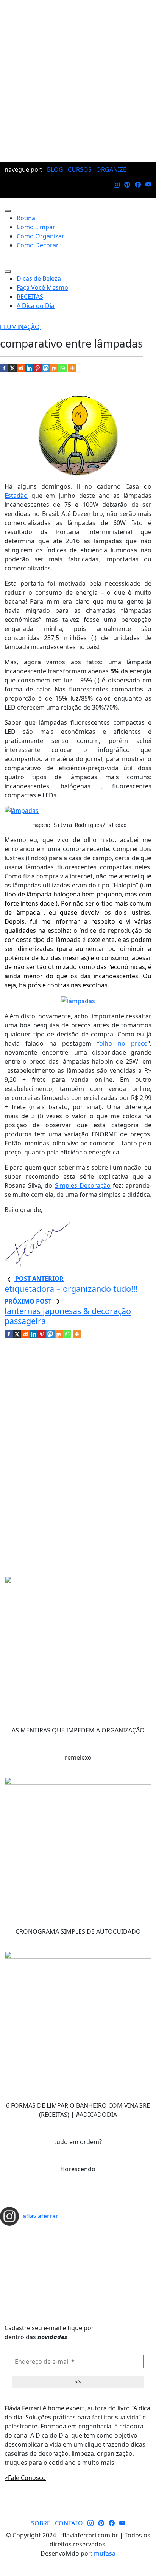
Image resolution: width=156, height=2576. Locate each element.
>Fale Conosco (25, 2478)
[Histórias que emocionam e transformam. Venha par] (78, 2257)
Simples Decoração (83, 1185)
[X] (12, 368)
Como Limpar (36, 227)
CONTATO (69, 2523)
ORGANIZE (111, 169)
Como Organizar (41, 236)
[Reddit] (21, 368)
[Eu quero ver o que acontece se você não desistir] (78, 2251)
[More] (72, 368)
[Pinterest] (37, 368)
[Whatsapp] (62, 368)
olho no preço (123, 1043)
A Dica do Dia (36, 306)
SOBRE (41, 2523)
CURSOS (80, 169)
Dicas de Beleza (39, 278)
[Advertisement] (78, 81)
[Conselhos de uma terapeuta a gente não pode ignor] (78, 2263)
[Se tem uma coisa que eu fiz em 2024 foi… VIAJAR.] (78, 2239)
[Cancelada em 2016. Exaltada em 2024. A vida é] (78, 2269)
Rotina (26, 218)
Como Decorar (38, 245)
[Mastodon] (46, 368)
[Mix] (54, 368)
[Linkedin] (29, 368)
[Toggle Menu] (8, 211)
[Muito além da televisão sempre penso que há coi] (78, 2275)
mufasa (105, 2553)
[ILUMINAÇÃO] (21, 327)
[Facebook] (4, 368)
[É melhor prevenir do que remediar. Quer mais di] (78, 2233)
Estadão (16, 496)
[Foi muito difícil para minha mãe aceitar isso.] (78, 2245)
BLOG (55, 169)
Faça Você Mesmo (42, 287)
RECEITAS (30, 297)
